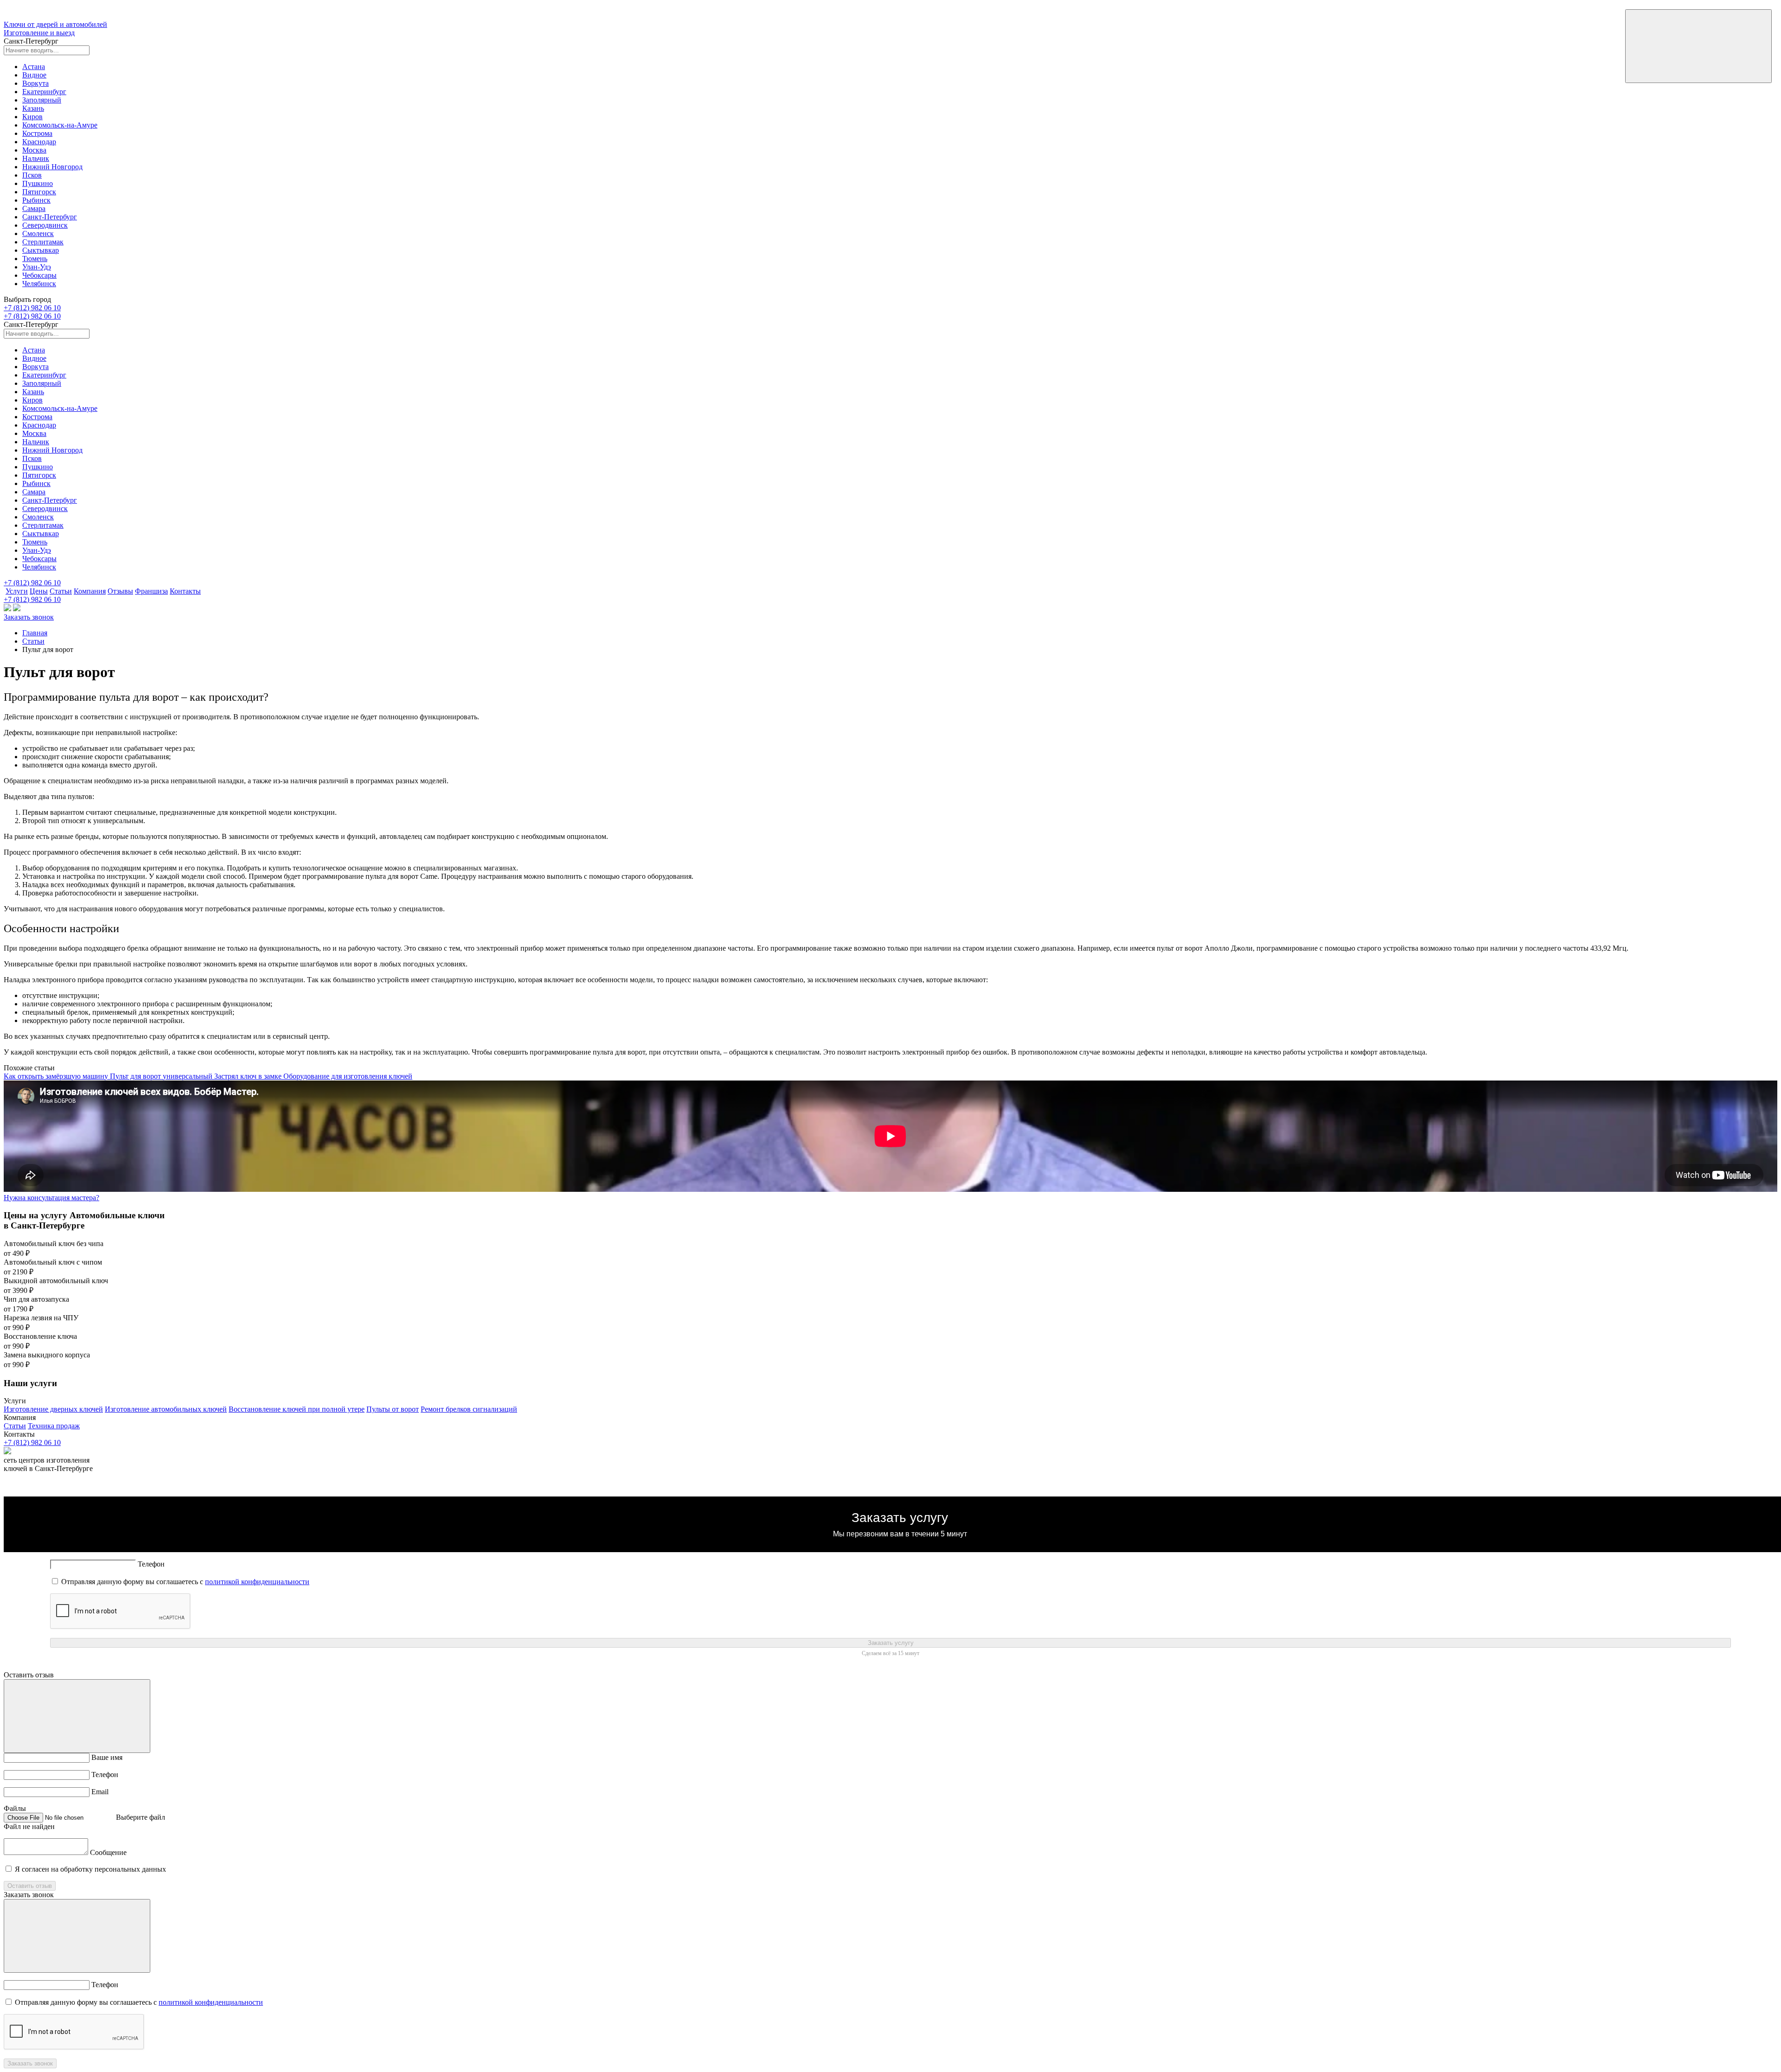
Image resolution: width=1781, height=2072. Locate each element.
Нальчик (36, 158)
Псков (32, 175)
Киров (32, 117)
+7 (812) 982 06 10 (32, 308)
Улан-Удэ (37, 267)
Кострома (37, 133)
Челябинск (39, 284)
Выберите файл (141, 1817)
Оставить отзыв (30, 1886)
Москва (34, 150)
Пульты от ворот (393, 1409)
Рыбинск (36, 200)
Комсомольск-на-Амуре (60, 125)
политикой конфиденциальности (257, 1582)
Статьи (33, 641)
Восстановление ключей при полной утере (297, 1409)
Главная (35, 633)
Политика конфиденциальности (890, 1493)
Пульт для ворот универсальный (162, 1076)
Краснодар (39, 142)
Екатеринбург (44, 92)
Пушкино (38, 183)
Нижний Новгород (52, 167)
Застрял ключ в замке (249, 1076)
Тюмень (35, 259)
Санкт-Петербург (50, 217)
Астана (34, 67)
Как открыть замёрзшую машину (57, 1076)
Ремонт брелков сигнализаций (469, 1409)
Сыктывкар (41, 250)
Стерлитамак (43, 242)
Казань (33, 108)
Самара (34, 208)
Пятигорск (39, 192)
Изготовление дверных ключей (53, 1409)
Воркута (35, 83)
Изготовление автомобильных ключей (166, 1409)
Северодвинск (45, 225)
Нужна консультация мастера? (51, 1198)
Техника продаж (54, 1426)
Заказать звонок (29, 617)
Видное (34, 75)
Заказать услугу (891, 1643)
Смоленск (38, 233)
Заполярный (42, 100)
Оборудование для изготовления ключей (348, 1076)
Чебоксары (39, 275)
